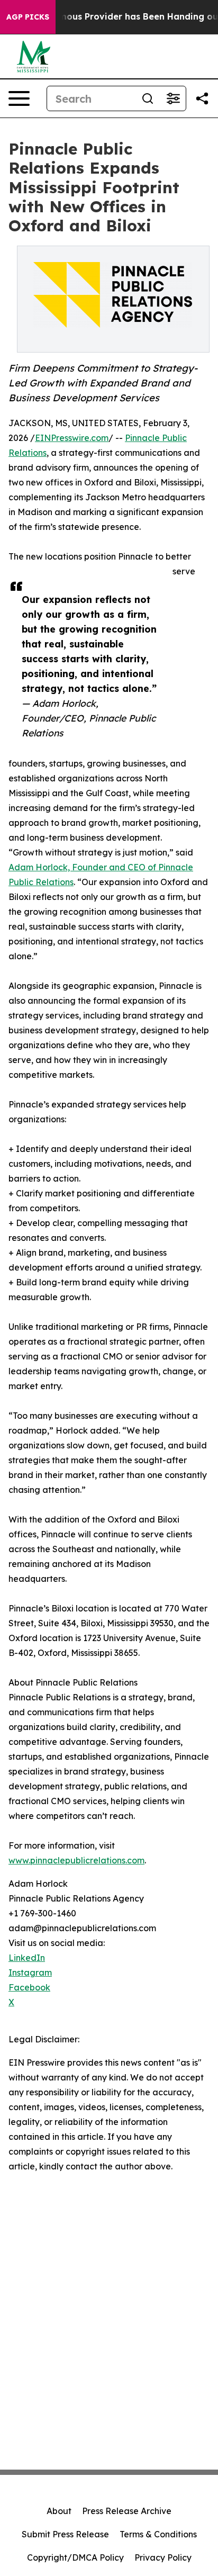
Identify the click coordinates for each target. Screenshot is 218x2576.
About (59, 2511)
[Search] (148, 98)
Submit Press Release (65, 2534)
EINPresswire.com (72, 438)
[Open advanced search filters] (173, 98)
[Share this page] (202, 98)
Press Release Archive (127, 2511)
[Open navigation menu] (19, 98)
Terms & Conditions (158, 2534)
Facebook (29, 1987)
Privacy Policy (163, 2557)
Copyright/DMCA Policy (75, 2557)
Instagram (30, 1972)
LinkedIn (27, 1958)
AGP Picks (28, 17)
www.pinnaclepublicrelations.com (76, 1860)
